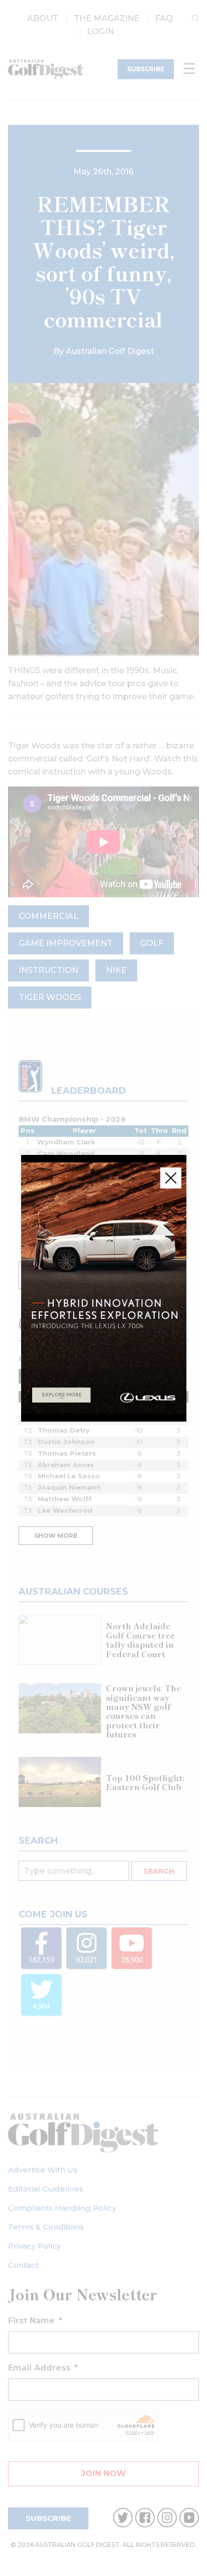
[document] (103, 1288)
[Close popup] (171, 1178)
